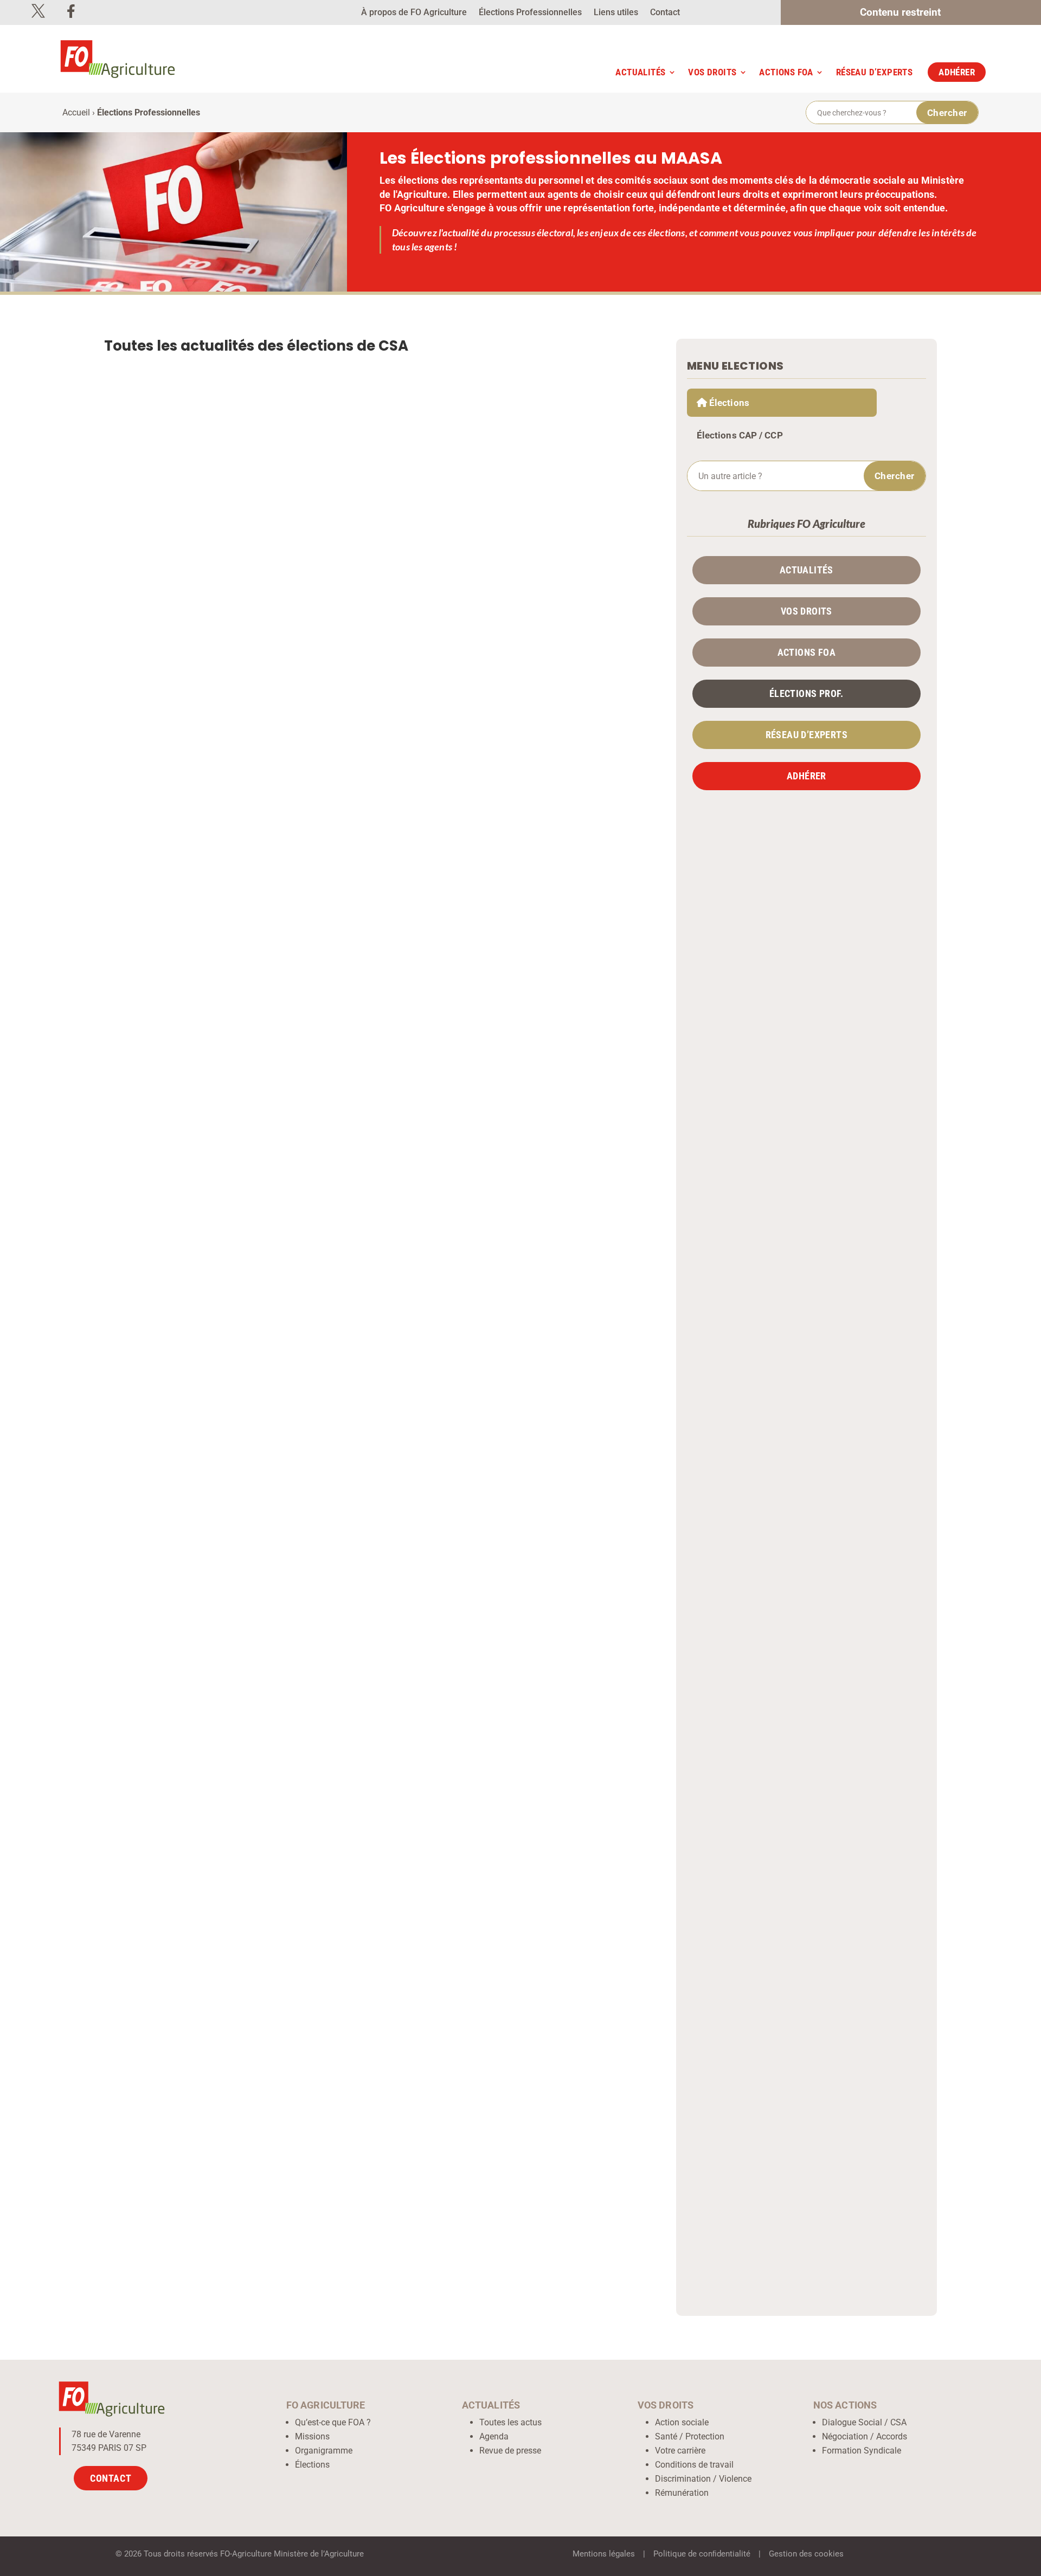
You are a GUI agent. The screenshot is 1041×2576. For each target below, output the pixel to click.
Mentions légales (604, 2554)
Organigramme (324, 2451)
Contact (665, 13)
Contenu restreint (900, 14)
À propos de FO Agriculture (414, 13)
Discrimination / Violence (703, 2479)
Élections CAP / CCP (740, 435)
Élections (312, 2465)
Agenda (494, 2436)
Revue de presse (510, 2451)
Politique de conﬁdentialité (702, 2554)
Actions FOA (786, 72)
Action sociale (682, 2422)
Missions (312, 2436)
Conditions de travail (694, 2465)
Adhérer (957, 72)
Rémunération (682, 2493)
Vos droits (712, 72)
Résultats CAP (200, 1718)
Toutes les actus (510, 2422)
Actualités (640, 72)
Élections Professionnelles (530, 13)
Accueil (76, 112)
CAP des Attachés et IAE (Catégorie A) (213, 1700)
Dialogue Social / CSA (864, 2422)
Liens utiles (616, 13)
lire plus (609, 799)
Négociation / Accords (865, 2436)
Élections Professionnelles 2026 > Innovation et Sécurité (256, 1217)
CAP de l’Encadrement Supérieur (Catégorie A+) (239, 2196)
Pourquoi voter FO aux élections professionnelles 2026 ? (258, 735)
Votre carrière (680, 2451)
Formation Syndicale (862, 2451)
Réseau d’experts (874, 72)
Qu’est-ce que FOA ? (333, 2422)
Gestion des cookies (806, 2554)
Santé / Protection (690, 2436)
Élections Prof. (807, 694)
